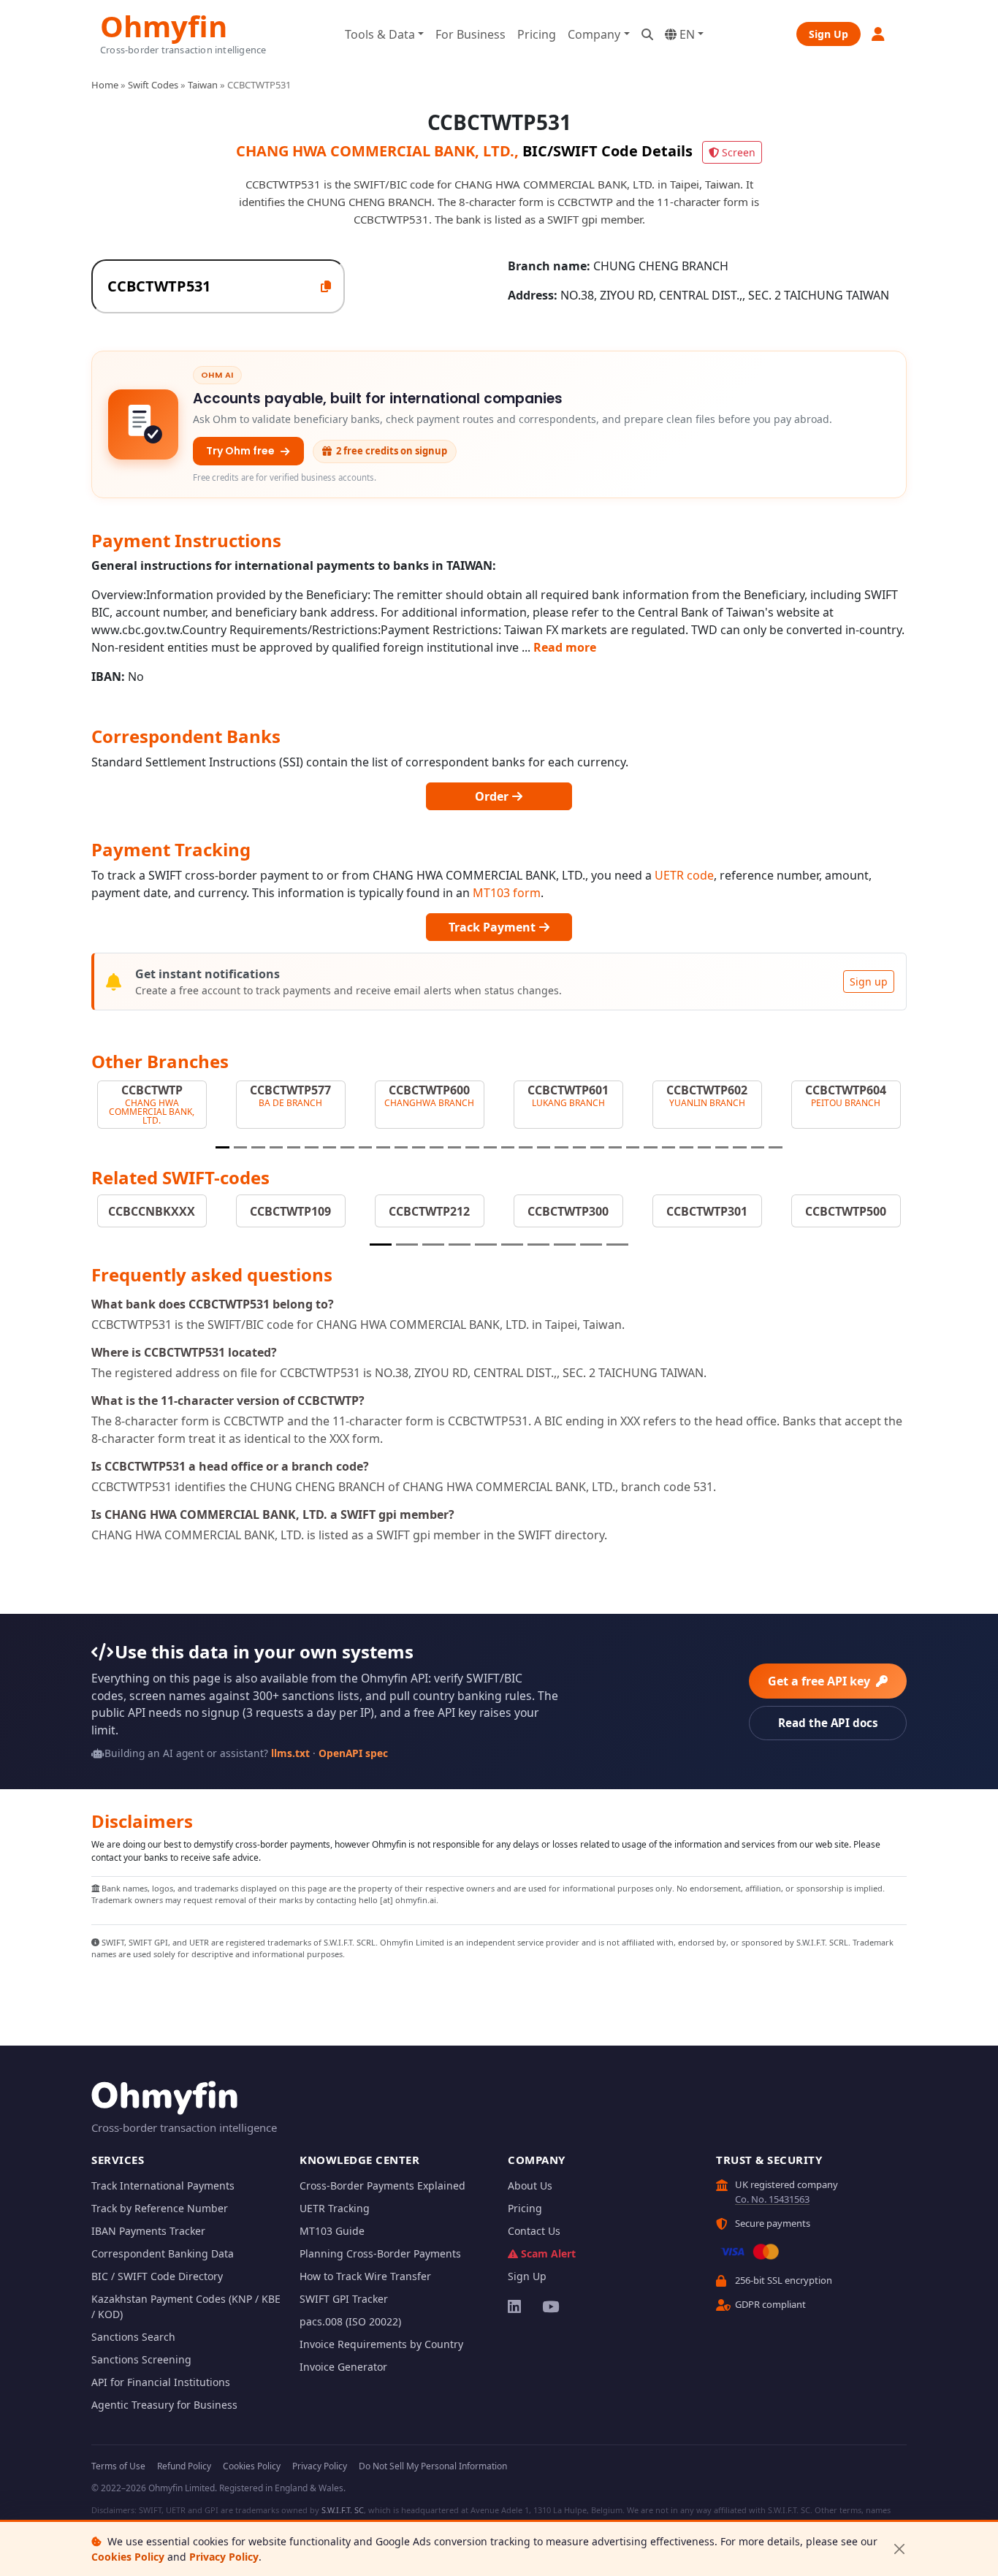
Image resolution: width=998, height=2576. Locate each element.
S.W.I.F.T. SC (343, 2510)
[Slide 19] (544, 1147)
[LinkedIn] (515, 2306)
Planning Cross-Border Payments (380, 2253)
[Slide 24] (633, 1147)
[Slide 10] (383, 1147)
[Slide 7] (330, 1147)
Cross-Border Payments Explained (382, 2186)
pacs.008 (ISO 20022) (350, 2321)
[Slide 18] (525, 1147)
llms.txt (290, 1753)
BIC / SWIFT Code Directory (157, 2276)
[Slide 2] (240, 1147)
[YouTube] (550, 2306)
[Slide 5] (294, 1147)
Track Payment (494, 927)
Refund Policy (184, 2466)
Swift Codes (153, 85)
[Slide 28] (704, 1147)
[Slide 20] (561, 1147)
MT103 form (507, 893)
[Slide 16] (490, 1147)
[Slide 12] (419, 1147)
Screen (739, 152)
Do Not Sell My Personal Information (433, 2466)
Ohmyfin (164, 24)
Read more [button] (565, 647)
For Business (471, 34)
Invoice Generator (343, 2367)
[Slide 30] (739, 1147)
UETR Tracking (335, 2208)
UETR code (684, 875)
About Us (530, 2186)
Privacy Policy (224, 2557)
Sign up (869, 982)
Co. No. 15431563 (772, 2199)
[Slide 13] (436, 1147)
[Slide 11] (401, 1147)
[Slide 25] (650, 1147)
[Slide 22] (597, 1147)
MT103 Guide (332, 2231)
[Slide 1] (222, 1147)
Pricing (537, 34)
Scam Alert (548, 2253)
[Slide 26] (668, 1147)
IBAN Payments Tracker (148, 2231)
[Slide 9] (365, 1147)
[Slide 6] (311, 1147)
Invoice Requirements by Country (381, 2344)
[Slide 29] (722, 1147)
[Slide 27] (686, 1147)
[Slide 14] (454, 1147)
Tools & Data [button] (380, 34)
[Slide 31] (758, 1147)
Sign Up (829, 34)
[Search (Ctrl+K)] (647, 34)
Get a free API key (820, 1681)
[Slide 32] (775, 1147)
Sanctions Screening (141, 2359)
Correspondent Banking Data (163, 2253)
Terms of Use (118, 2466)
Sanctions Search (133, 2337)
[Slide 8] (347, 1147)
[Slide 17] (508, 1147)
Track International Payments (163, 2186)
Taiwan (203, 85)
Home (105, 85)
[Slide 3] (258, 1147)
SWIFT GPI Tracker (344, 2299)
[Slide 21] (579, 1147)
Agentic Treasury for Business (164, 2405)
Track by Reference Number (160, 2208)
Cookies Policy (128, 2557)
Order (493, 796)
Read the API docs (828, 1723)
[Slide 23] (615, 1147)
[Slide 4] (276, 1147)
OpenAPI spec (353, 1753)
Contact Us (534, 2231)
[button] (879, 34)
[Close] (899, 2549)
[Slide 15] (472, 1147)
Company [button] (594, 34)
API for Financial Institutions (161, 2382)
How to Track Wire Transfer (365, 2276)
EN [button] (686, 34)
